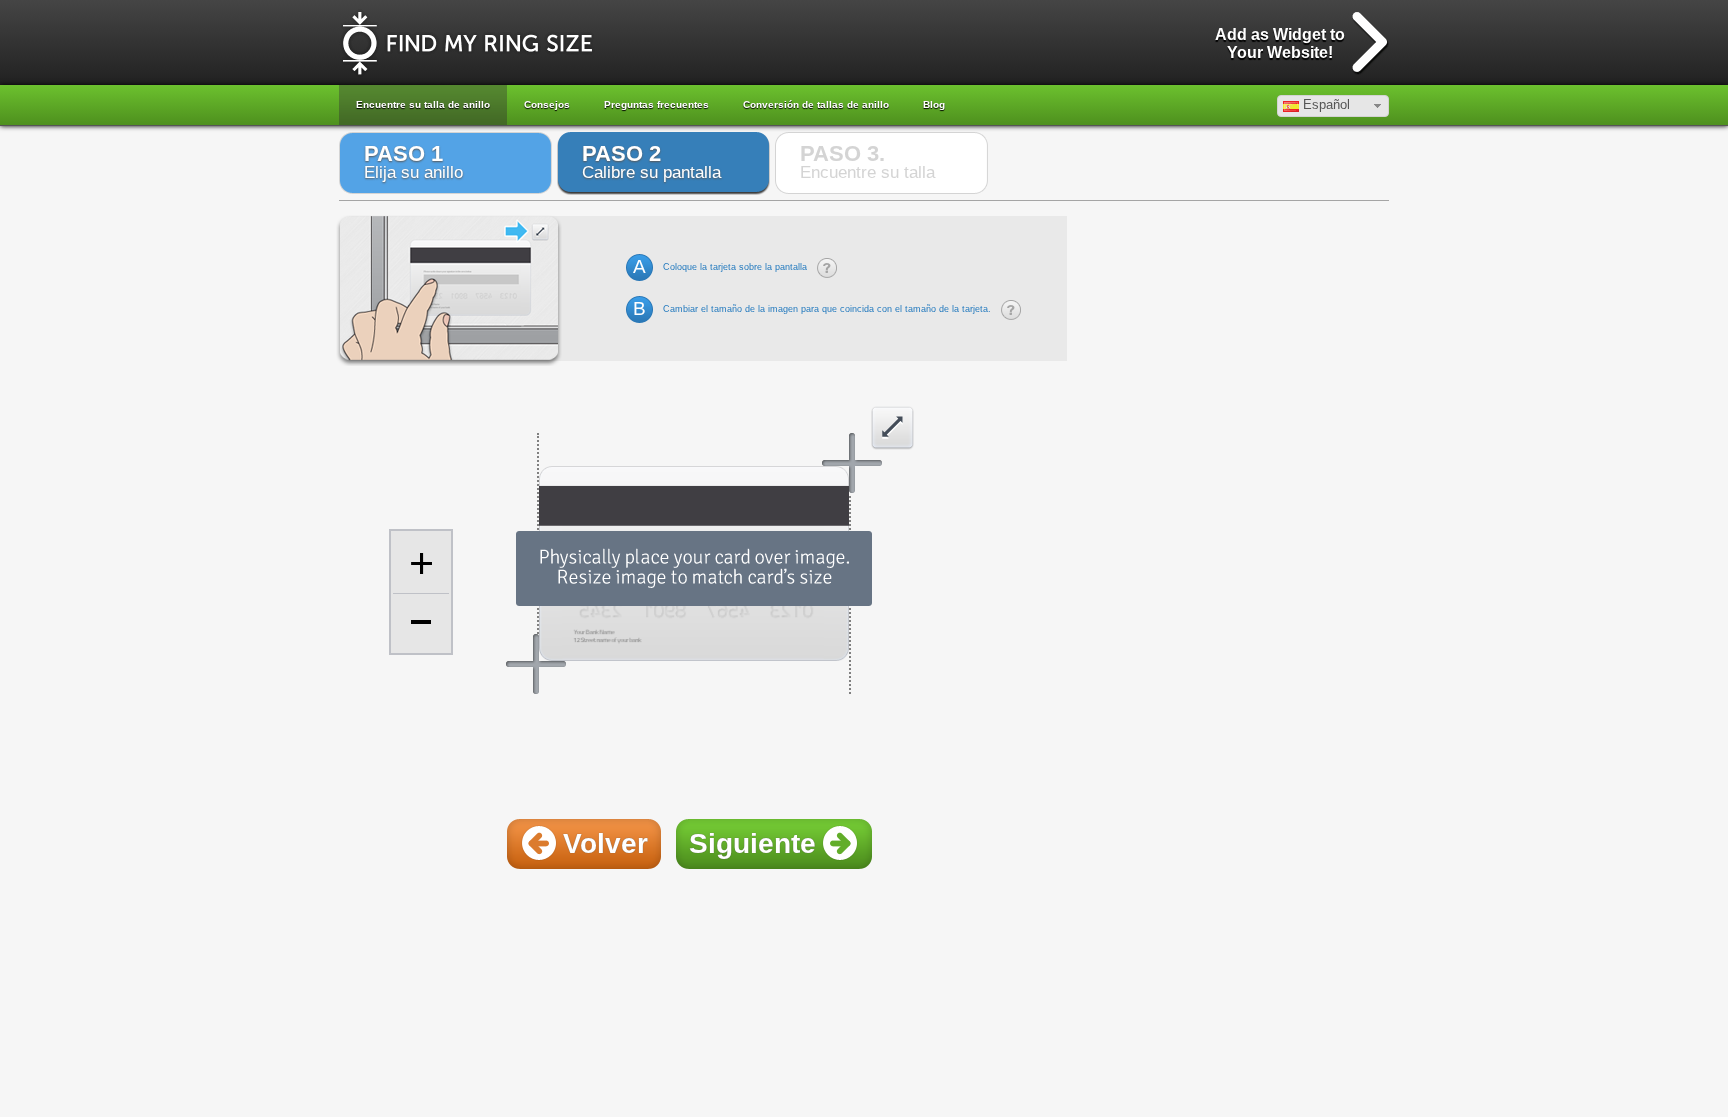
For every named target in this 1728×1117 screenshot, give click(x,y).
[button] (1333, 106)
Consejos (547, 104)
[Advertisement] (703, 757)
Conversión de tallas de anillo (816, 104)
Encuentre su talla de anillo (423, 104)
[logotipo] (467, 43)
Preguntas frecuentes (656, 104)
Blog (934, 104)
